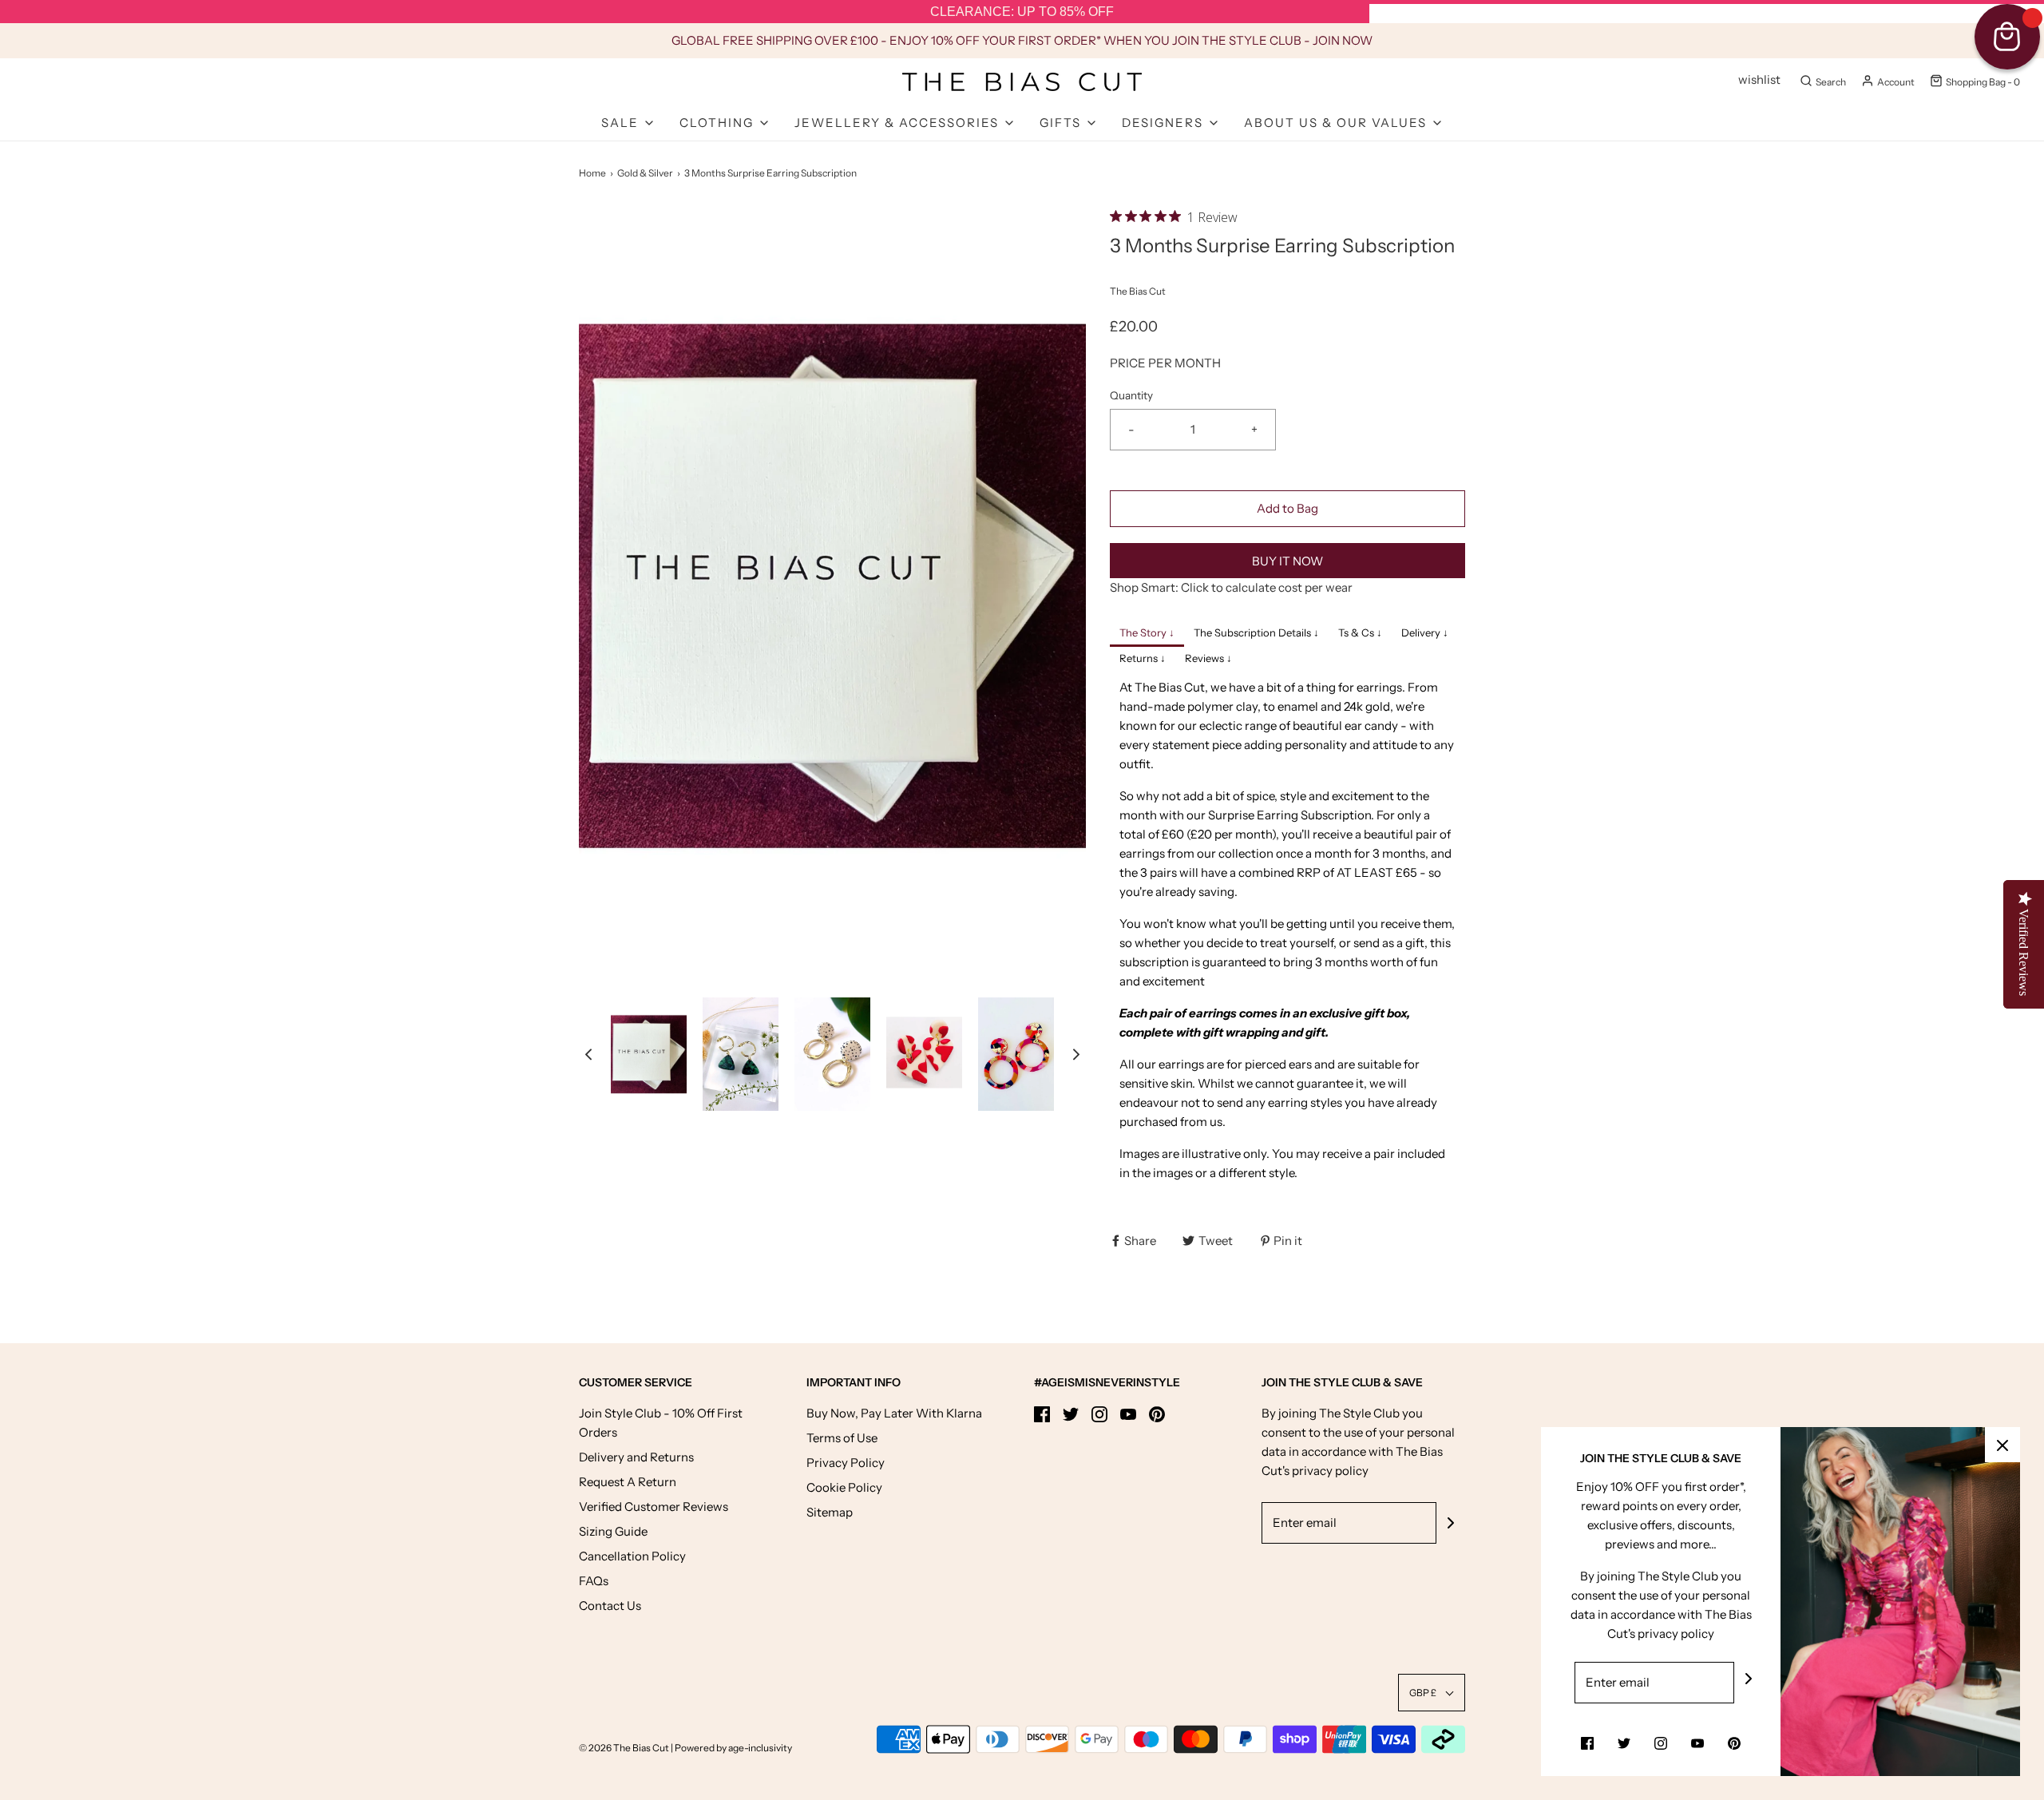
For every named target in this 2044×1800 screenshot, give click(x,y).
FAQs (594, 1581)
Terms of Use (842, 1438)
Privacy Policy (846, 1463)
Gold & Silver (645, 173)
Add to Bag (1287, 508)
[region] (1022, 12)
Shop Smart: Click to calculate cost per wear (1231, 587)
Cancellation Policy (632, 1556)
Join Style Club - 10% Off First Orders (661, 1423)
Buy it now (1287, 561)
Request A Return (628, 1482)
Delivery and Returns (636, 1457)
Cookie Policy (844, 1487)
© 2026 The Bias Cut (625, 1748)
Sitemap (830, 1512)
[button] (588, 1055)
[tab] (1147, 634)
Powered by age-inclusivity (733, 1748)
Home (592, 173)
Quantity (1131, 395)
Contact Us (610, 1606)
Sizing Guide (613, 1531)
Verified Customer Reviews (654, 1507)
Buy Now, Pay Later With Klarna (894, 1413)
